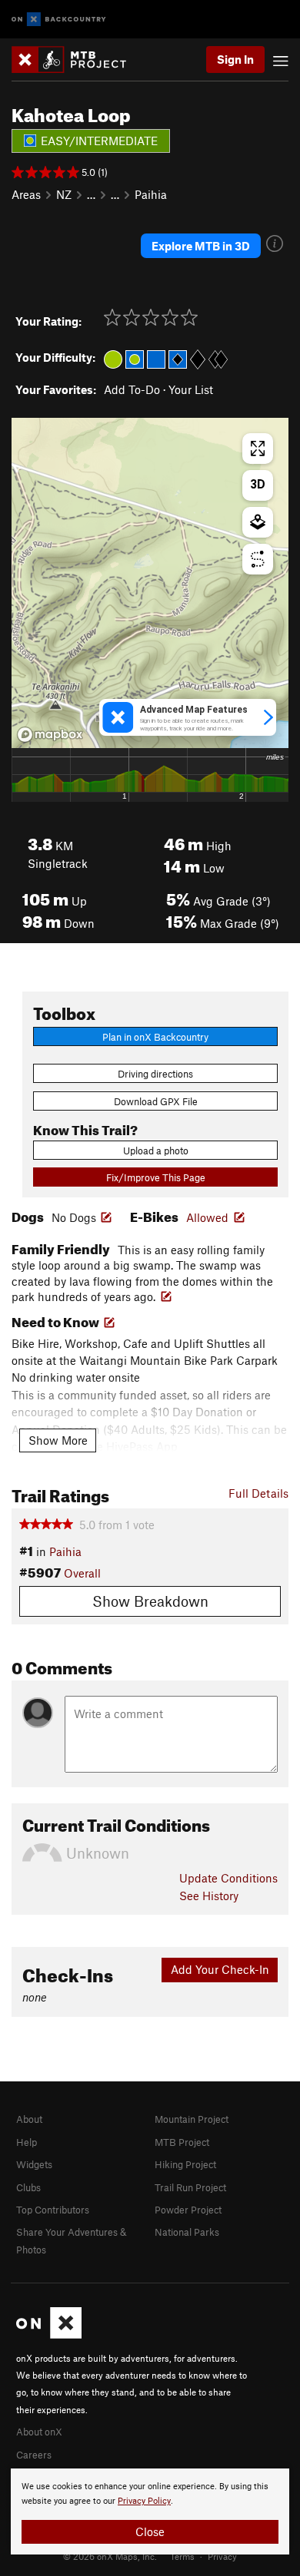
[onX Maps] (49, 2335)
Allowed (207, 1217)
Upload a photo (156, 1151)
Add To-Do (132, 389)
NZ (64, 194)
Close (150, 2531)
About (29, 2119)
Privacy (222, 2556)
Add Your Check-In (220, 1969)
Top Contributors (53, 2210)
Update (228, 1878)
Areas (26, 194)
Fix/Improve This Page (156, 1177)
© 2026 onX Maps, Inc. (110, 2556)
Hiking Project (185, 2164)
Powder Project (188, 2210)
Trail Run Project (190, 2187)
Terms (182, 2556)
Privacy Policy (144, 2501)
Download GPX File (156, 1101)
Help (27, 2142)
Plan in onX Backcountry (155, 1037)
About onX (39, 2432)
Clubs (28, 2187)
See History (209, 1896)
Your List (191, 389)
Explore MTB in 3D (201, 246)
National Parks (187, 2232)
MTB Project (182, 2142)
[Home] (77, 60)
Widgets (34, 2164)
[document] (150, 2511)
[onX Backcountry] (59, 20)
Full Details (258, 1493)
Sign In (235, 59)
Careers (34, 2455)
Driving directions (155, 1074)
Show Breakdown (150, 1601)
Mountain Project (192, 2119)
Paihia (151, 194)
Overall (82, 1573)
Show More (58, 1440)
